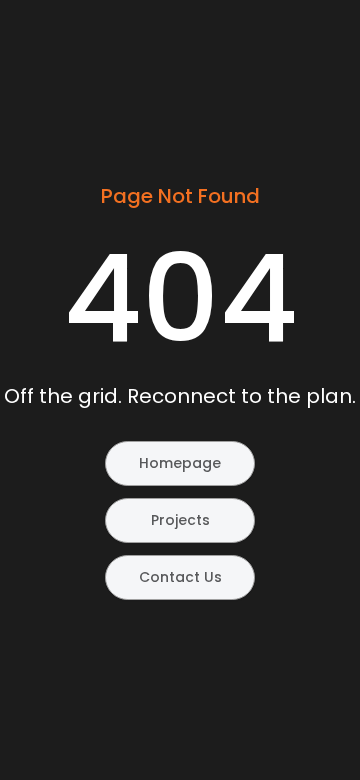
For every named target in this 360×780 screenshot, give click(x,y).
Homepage (180, 463)
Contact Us (180, 577)
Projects (180, 520)
